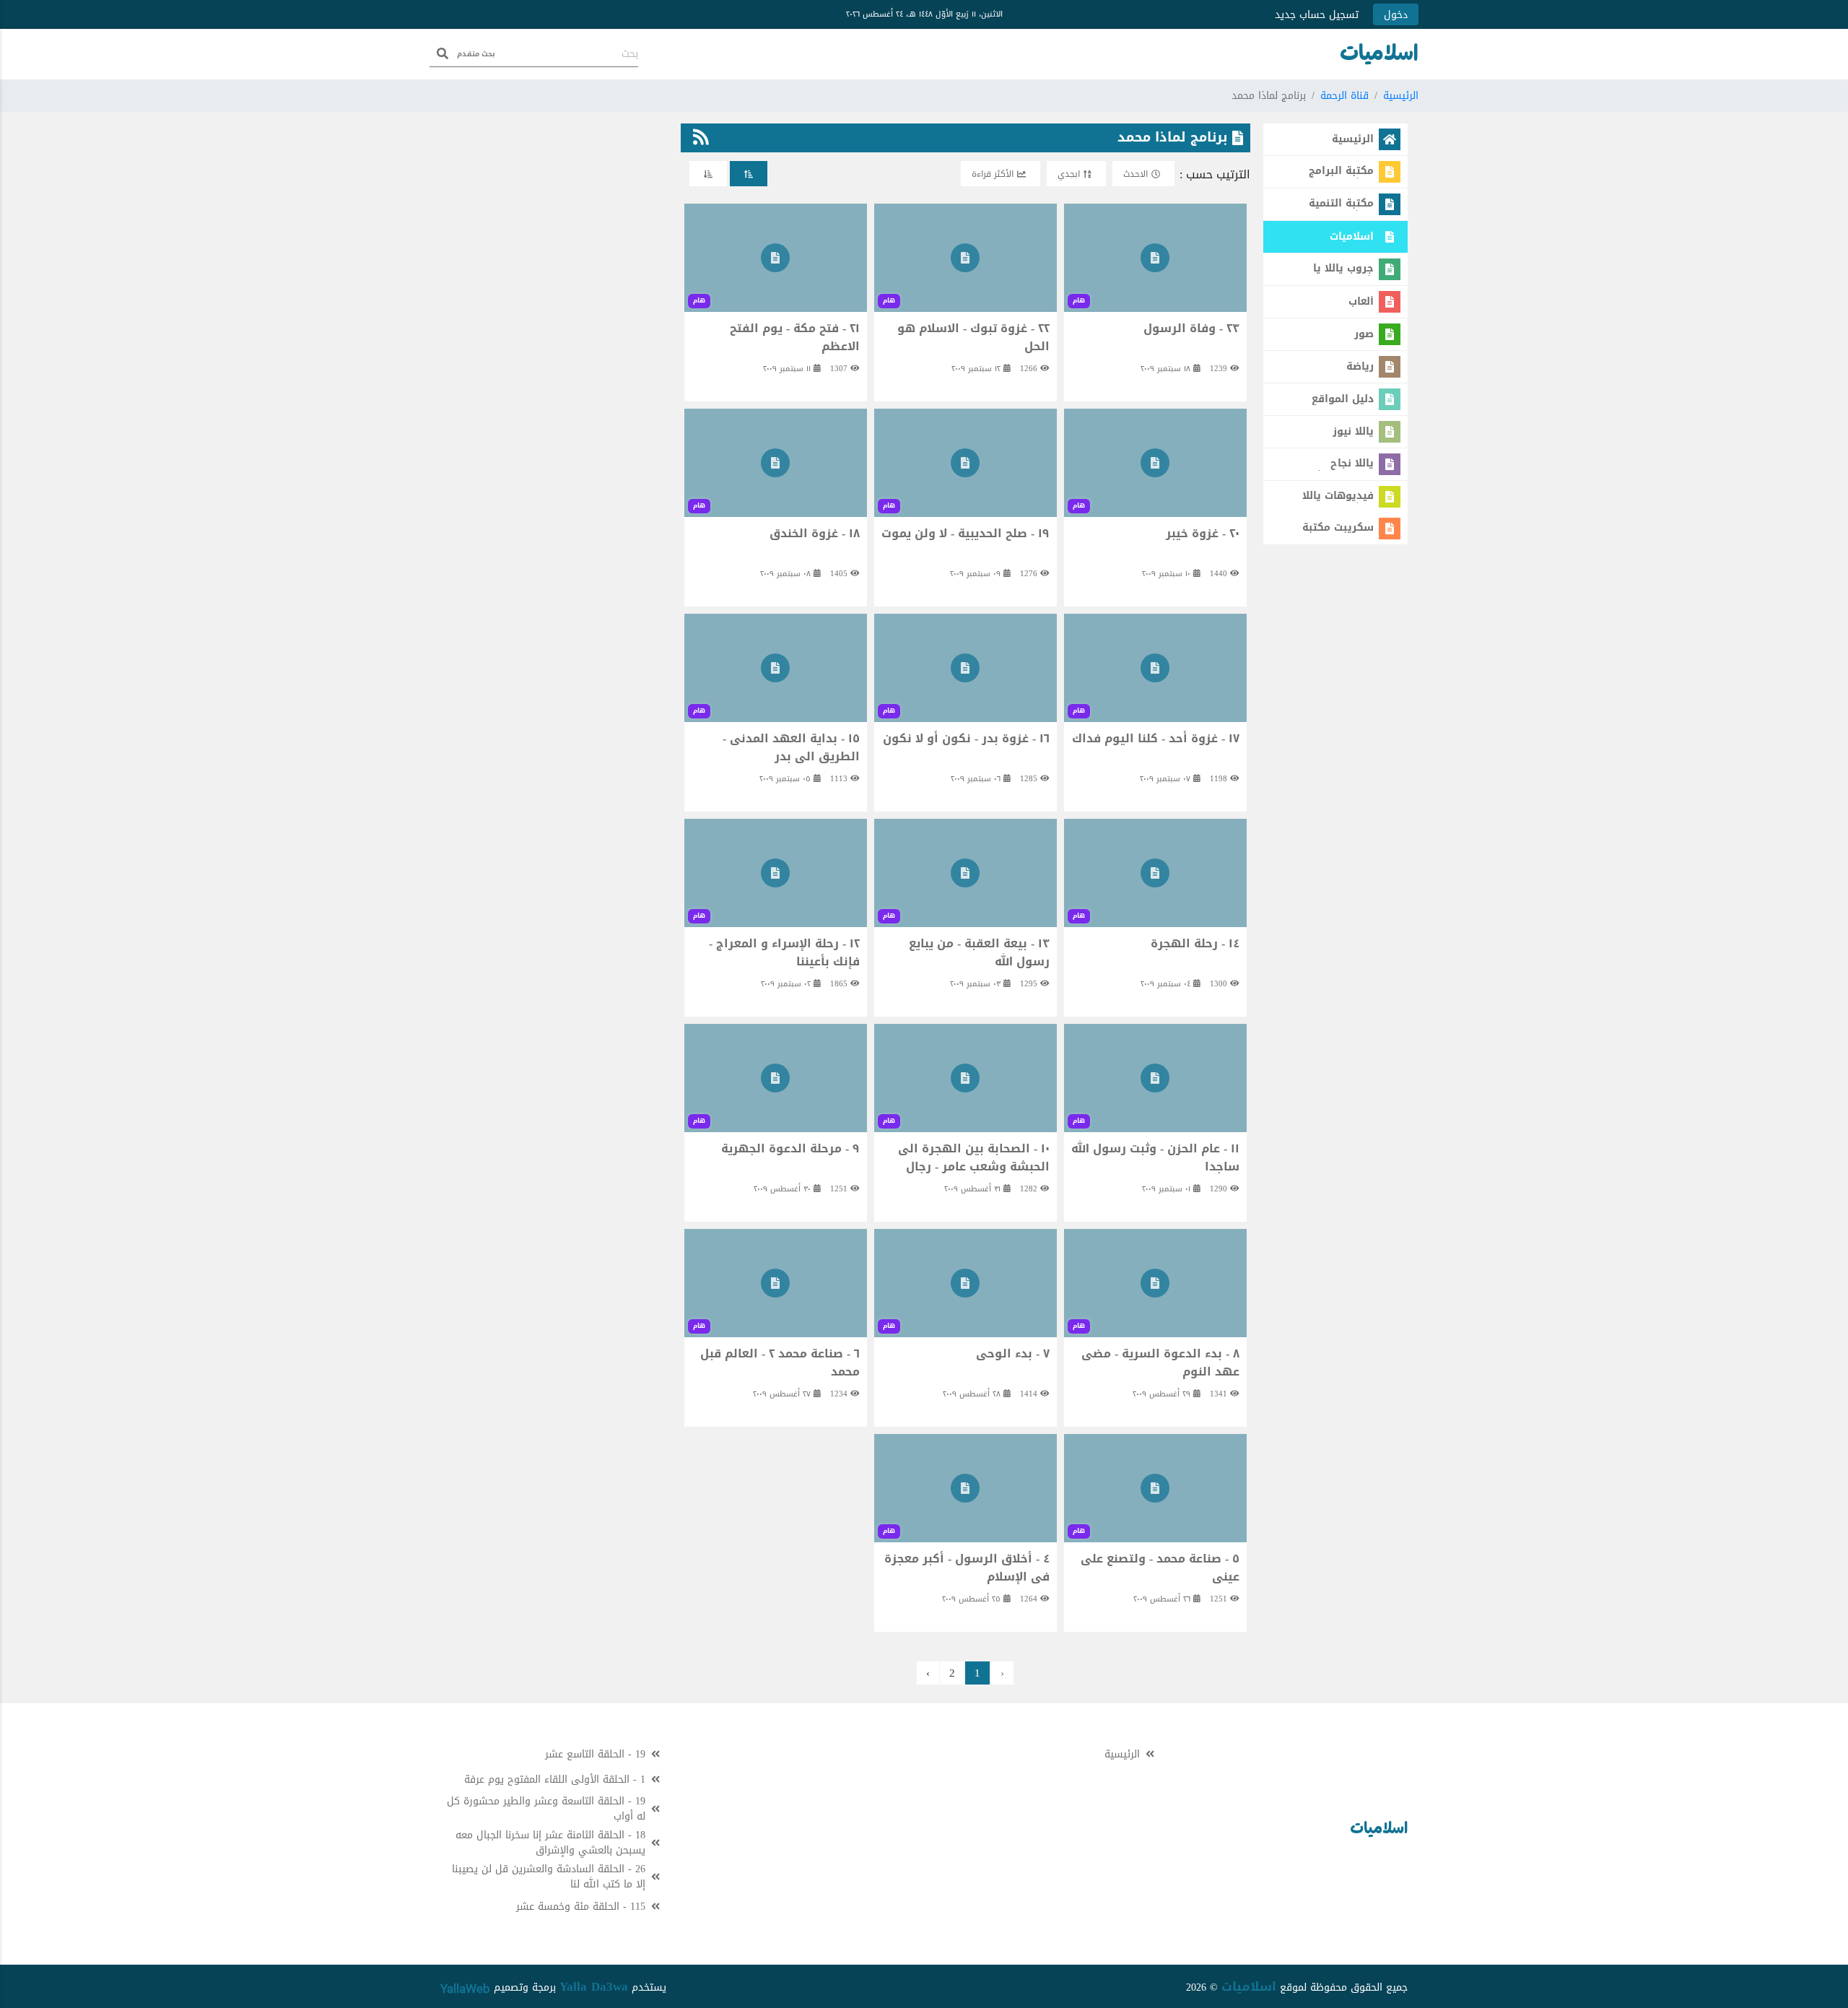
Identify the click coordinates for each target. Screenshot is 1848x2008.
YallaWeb (465, 1989)
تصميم (506, 1987)
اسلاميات (1249, 1986)
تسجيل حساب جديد (1317, 15)
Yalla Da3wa (594, 1986)
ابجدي (1069, 174)
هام (1079, 300)
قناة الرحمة (1344, 96)
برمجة (542, 1987)
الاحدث (1136, 174)
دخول (1396, 15)
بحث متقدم (476, 54)
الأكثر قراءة (993, 174)
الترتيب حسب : (1215, 175)
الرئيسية (1401, 96)
